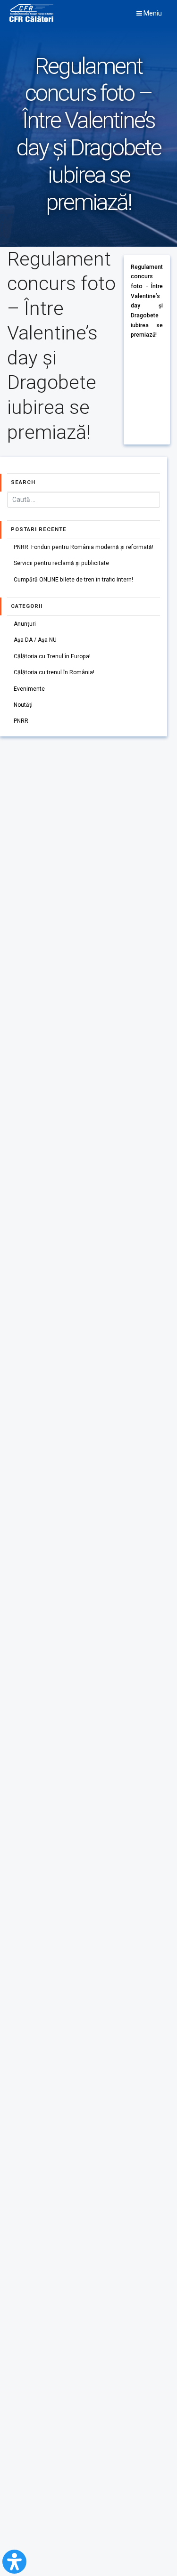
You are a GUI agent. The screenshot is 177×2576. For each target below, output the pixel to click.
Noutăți (23, 705)
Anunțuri (25, 624)
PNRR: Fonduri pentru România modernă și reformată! (84, 547)
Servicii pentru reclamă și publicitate (61, 563)
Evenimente (29, 689)
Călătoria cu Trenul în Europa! (52, 656)
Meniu (152, 13)
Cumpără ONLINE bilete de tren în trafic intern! (73, 580)
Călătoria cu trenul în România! (54, 672)
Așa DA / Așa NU (35, 640)
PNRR (21, 721)
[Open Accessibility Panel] (14, 2562)
